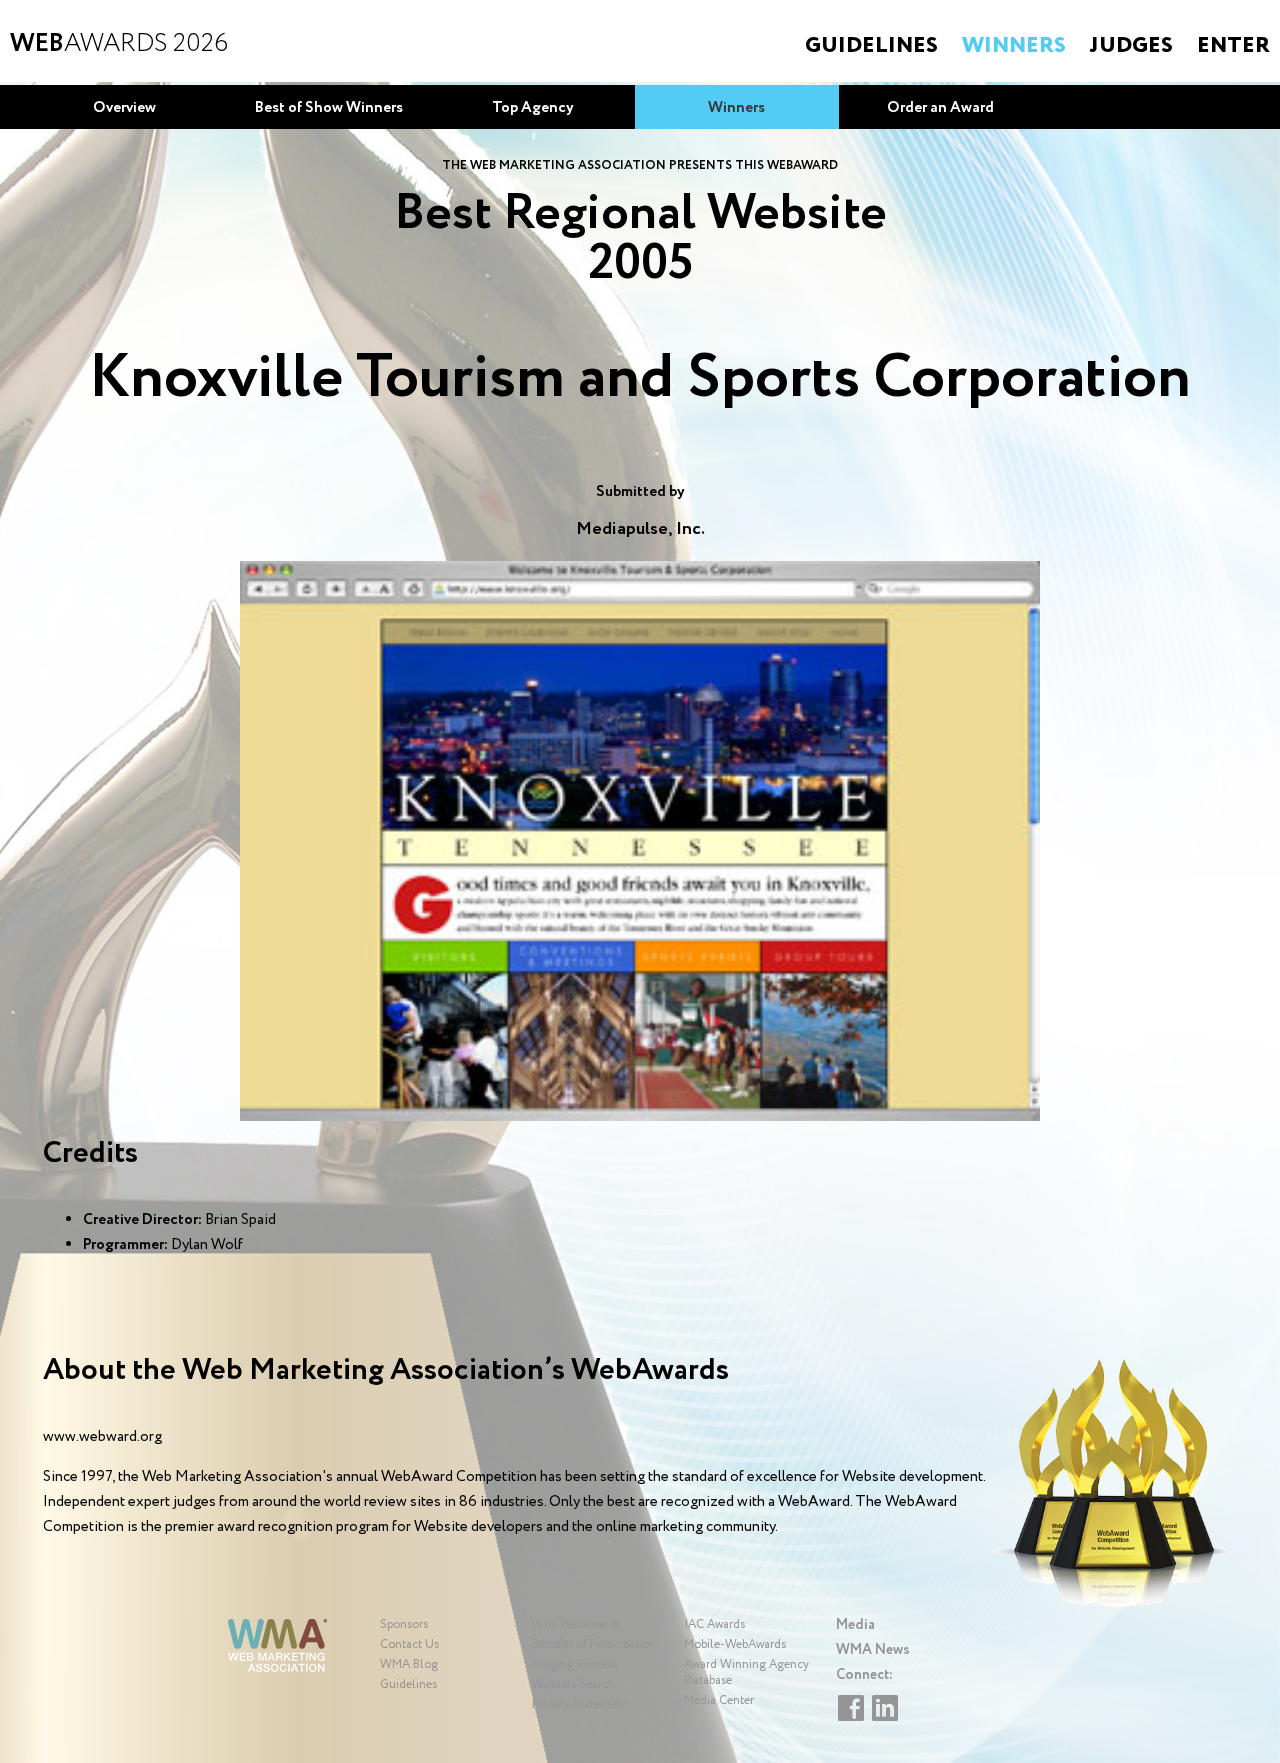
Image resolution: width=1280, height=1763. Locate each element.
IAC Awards (714, 1624)
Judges (1131, 46)
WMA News (873, 1650)
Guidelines (871, 46)
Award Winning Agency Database (746, 1672)
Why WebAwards (576, 1624)
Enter (1233, 46)
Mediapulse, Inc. (640, 529)
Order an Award (940, 108)
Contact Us (409, 1644)
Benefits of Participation (594, 1644)
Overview (124, 108)
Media (855, 1625)
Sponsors (404, 1624)
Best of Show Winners (329, 108)
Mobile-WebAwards (735, 1644)
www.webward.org (102, 1437)
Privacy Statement (580, 1704)
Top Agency (533, 108)
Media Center (719, 1700)
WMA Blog (409, 1664)
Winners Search (573, 1684)
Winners (1014, 46)
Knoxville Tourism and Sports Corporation (640, 379)
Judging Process (574, 1664)
